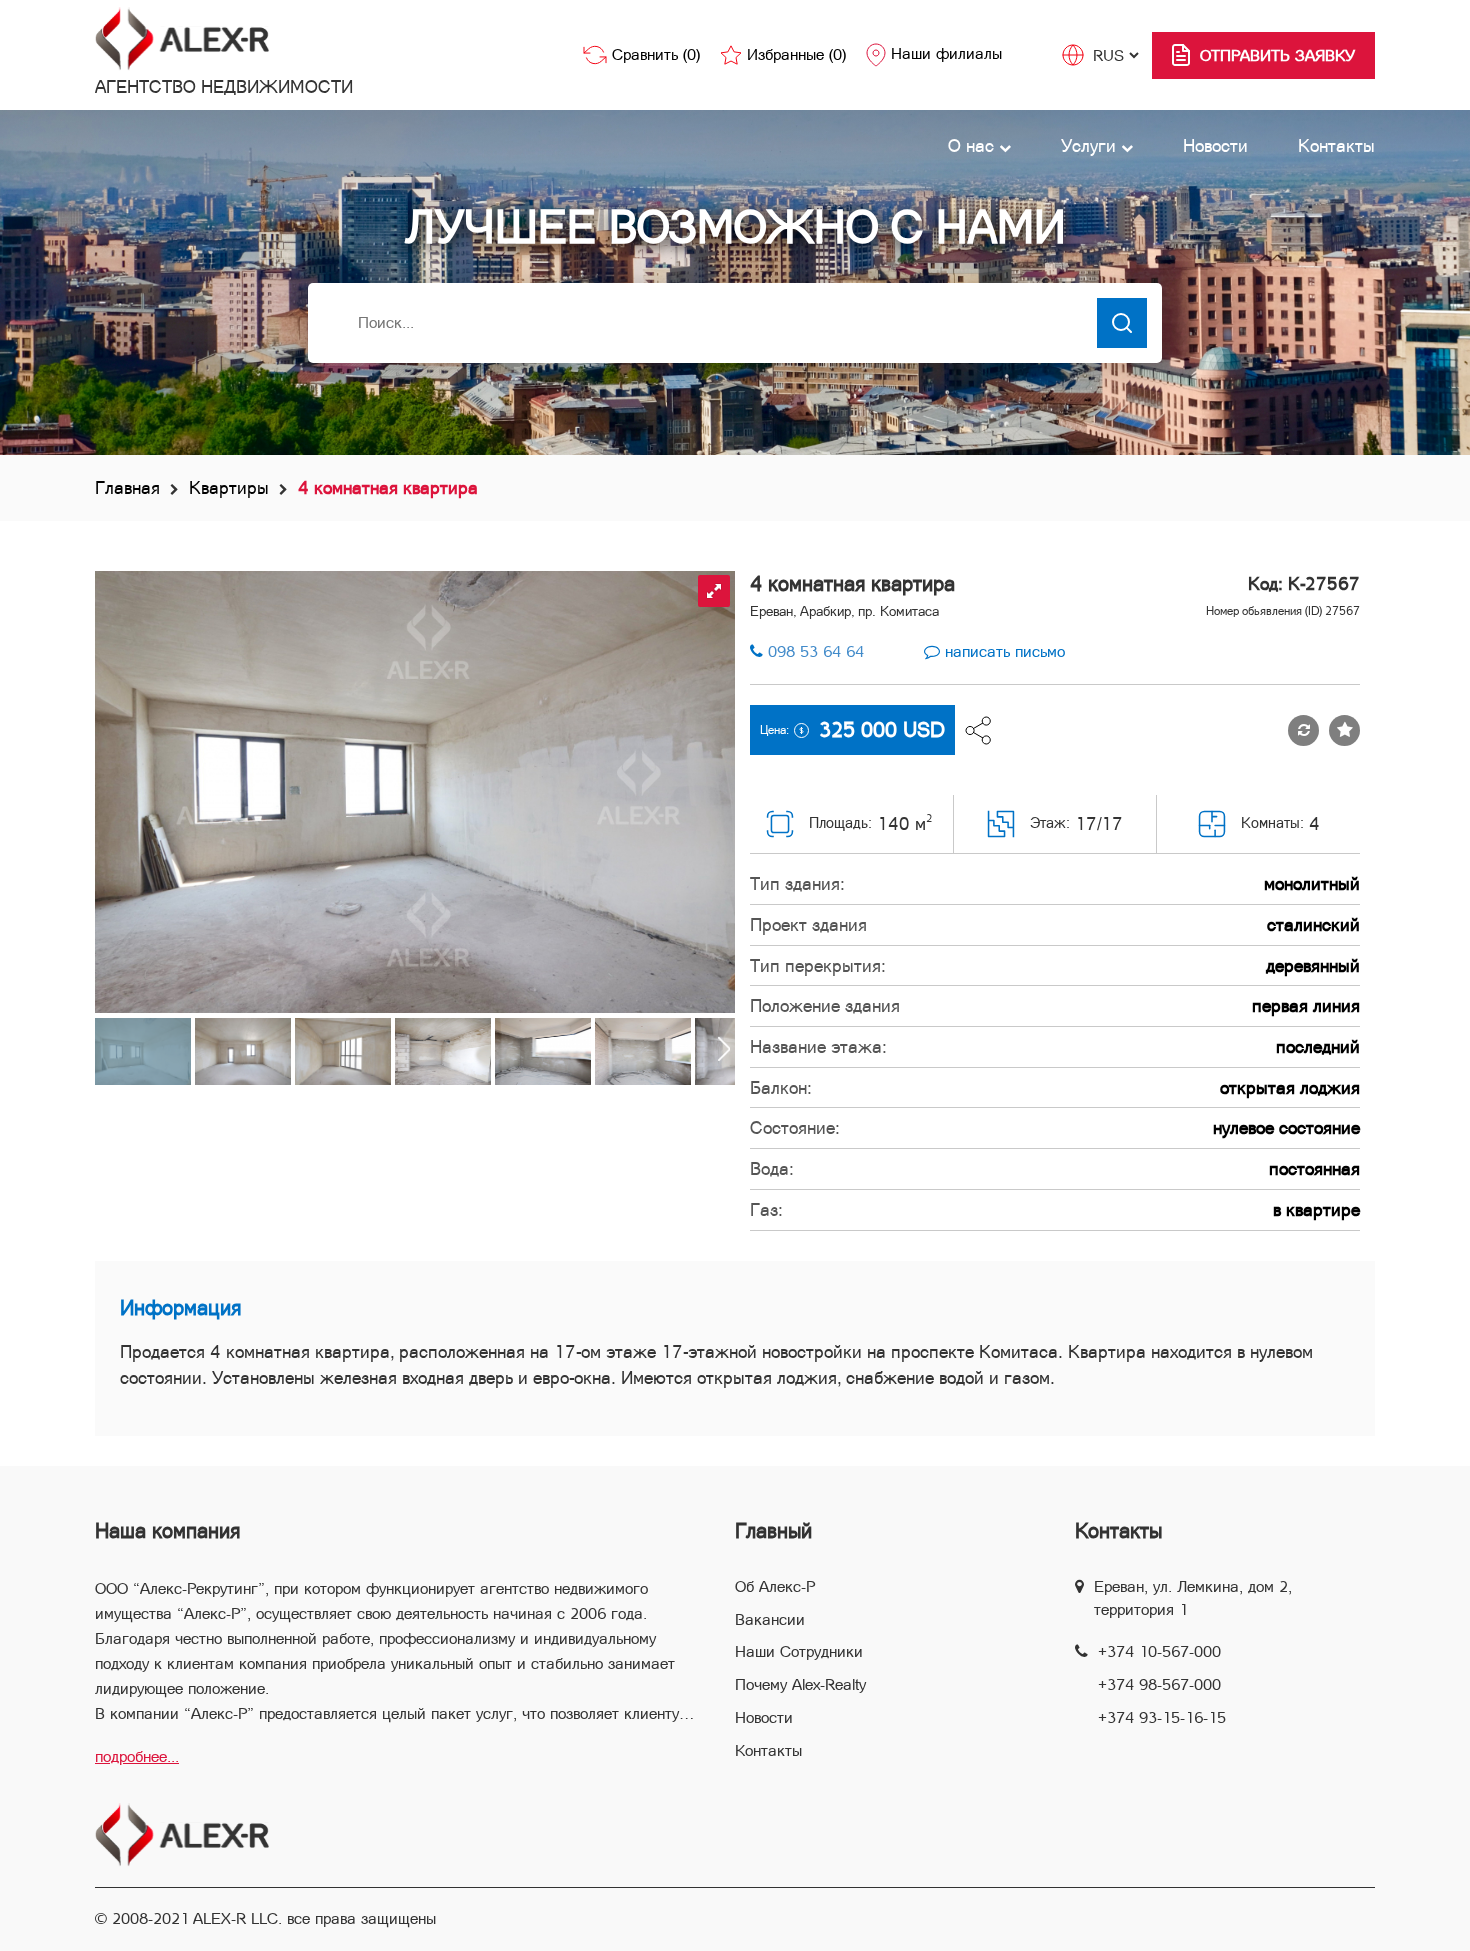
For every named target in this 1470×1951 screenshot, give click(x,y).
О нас (973, 145)
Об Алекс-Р (775, 1586)
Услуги (1091, 145)
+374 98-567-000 (1159, 1684)
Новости (1215, 145)
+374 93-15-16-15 (1162, 1717)
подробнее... (137, 1756)
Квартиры (229, 487)
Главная (127, 487)
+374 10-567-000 (1159, 1651)
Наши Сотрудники (799, 1651)
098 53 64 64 (816, 651)
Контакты (1336, 145)
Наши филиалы (946, 53)
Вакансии (770, 1619)
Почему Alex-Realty (800, 1684)
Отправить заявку (1277, 55)
